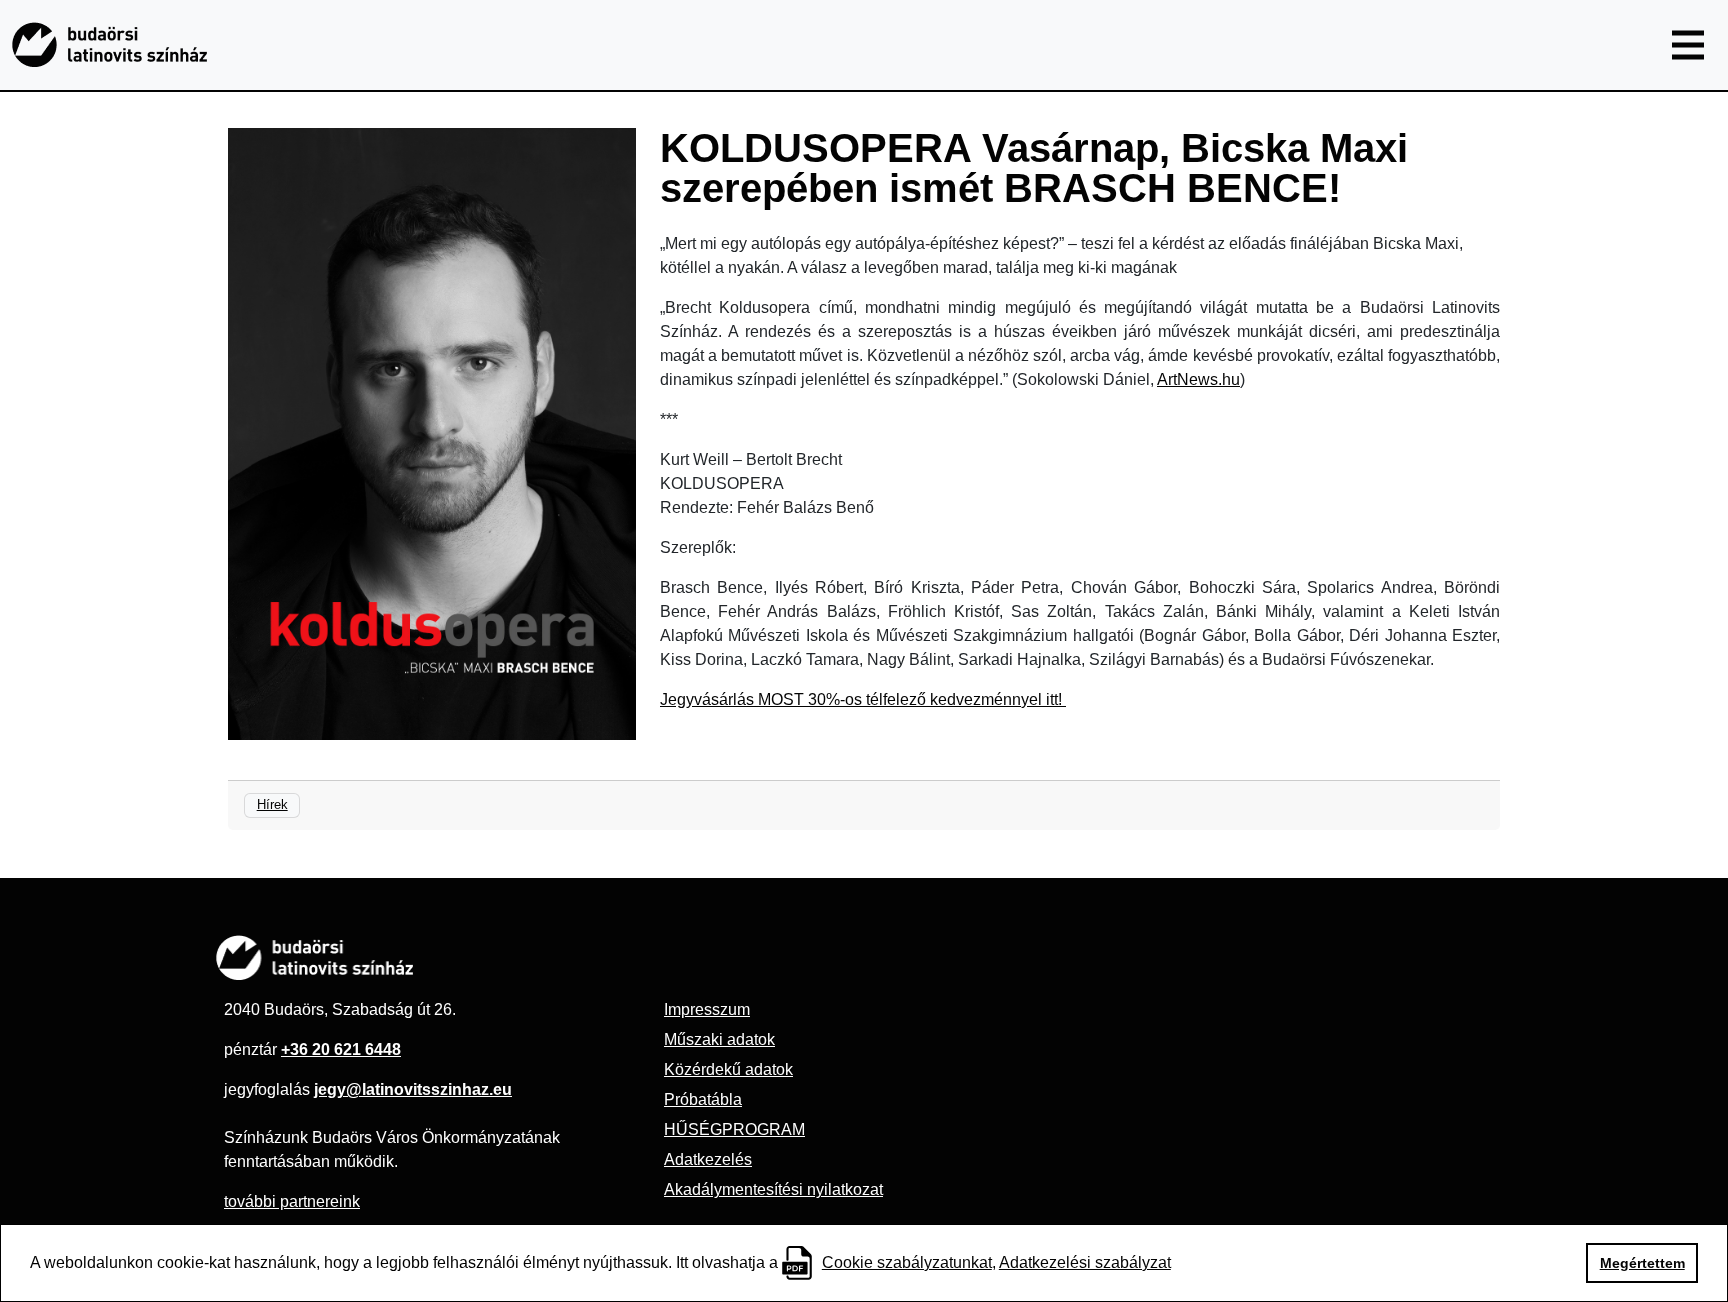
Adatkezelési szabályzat (1085, 1262)
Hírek (272, 804)
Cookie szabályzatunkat (907, 1262)
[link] (1198, 379)
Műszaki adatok (719, 1039)
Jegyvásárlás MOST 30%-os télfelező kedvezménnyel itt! (863, 699)
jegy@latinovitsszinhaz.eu (413, 1089)
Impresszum (707, 1009)
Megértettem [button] (1642, 1263)
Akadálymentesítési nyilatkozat (773, 1189)
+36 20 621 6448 (341, 1049)
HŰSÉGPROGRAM (734, 1129)
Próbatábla (703, 1099)
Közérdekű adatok (728, 1069)
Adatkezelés (708, 1159)
